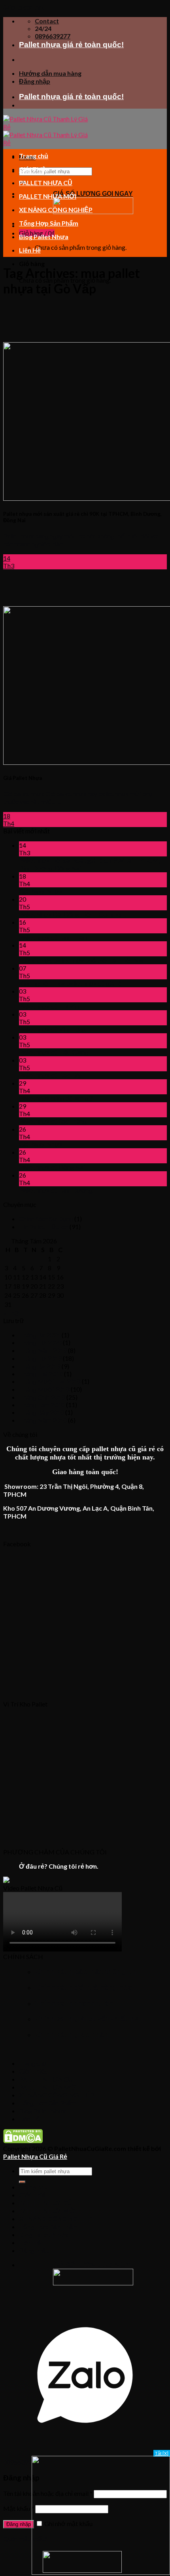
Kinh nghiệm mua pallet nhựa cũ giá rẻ (70, 983)
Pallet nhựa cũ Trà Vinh (50, 1006)
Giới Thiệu (34, 169)
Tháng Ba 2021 (40, 1335)
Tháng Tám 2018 (42, 1405)
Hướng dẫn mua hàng (50, 73)
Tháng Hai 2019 (41, 1374)
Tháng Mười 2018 (44, 1389)
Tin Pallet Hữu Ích (44, 1227)
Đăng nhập (19, 2524)
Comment (110, 914)
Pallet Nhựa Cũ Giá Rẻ (35, 2156)
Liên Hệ (30, 250)
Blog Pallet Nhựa (44, 237)
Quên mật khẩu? (25, 2539)
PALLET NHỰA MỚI (48, 196)
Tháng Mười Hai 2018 (50, 1381)
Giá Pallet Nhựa (41, 891)
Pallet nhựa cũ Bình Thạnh (54, 937)
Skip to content (24, 7)
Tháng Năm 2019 (43, 1350)
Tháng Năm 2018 (43, 1420)
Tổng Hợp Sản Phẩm (49, 223)
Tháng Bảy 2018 (42, 1412)
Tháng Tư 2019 (40, 1358)
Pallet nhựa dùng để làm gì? (56, 1098)
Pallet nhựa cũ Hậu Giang (54, 1052)
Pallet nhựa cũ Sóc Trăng (53, 1121)
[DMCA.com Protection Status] (23, 2141)
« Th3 (11, 1313)
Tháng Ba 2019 (40, 1366)
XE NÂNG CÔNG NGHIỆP (56, 210)
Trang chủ (34, 156)
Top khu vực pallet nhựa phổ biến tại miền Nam (83, 960)
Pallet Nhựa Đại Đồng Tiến (56, 914)
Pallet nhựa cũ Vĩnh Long (52, 1029)
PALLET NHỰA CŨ (46, 183)
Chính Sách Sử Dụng (46, 1219)
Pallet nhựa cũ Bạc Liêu (51, 1075)
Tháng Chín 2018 (42, 1397)
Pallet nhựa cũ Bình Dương (56, 1190)
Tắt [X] (162, 2453)
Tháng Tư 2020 (40, 1342)
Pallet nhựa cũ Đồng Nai (52, 1167)
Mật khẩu (19, 2508)
